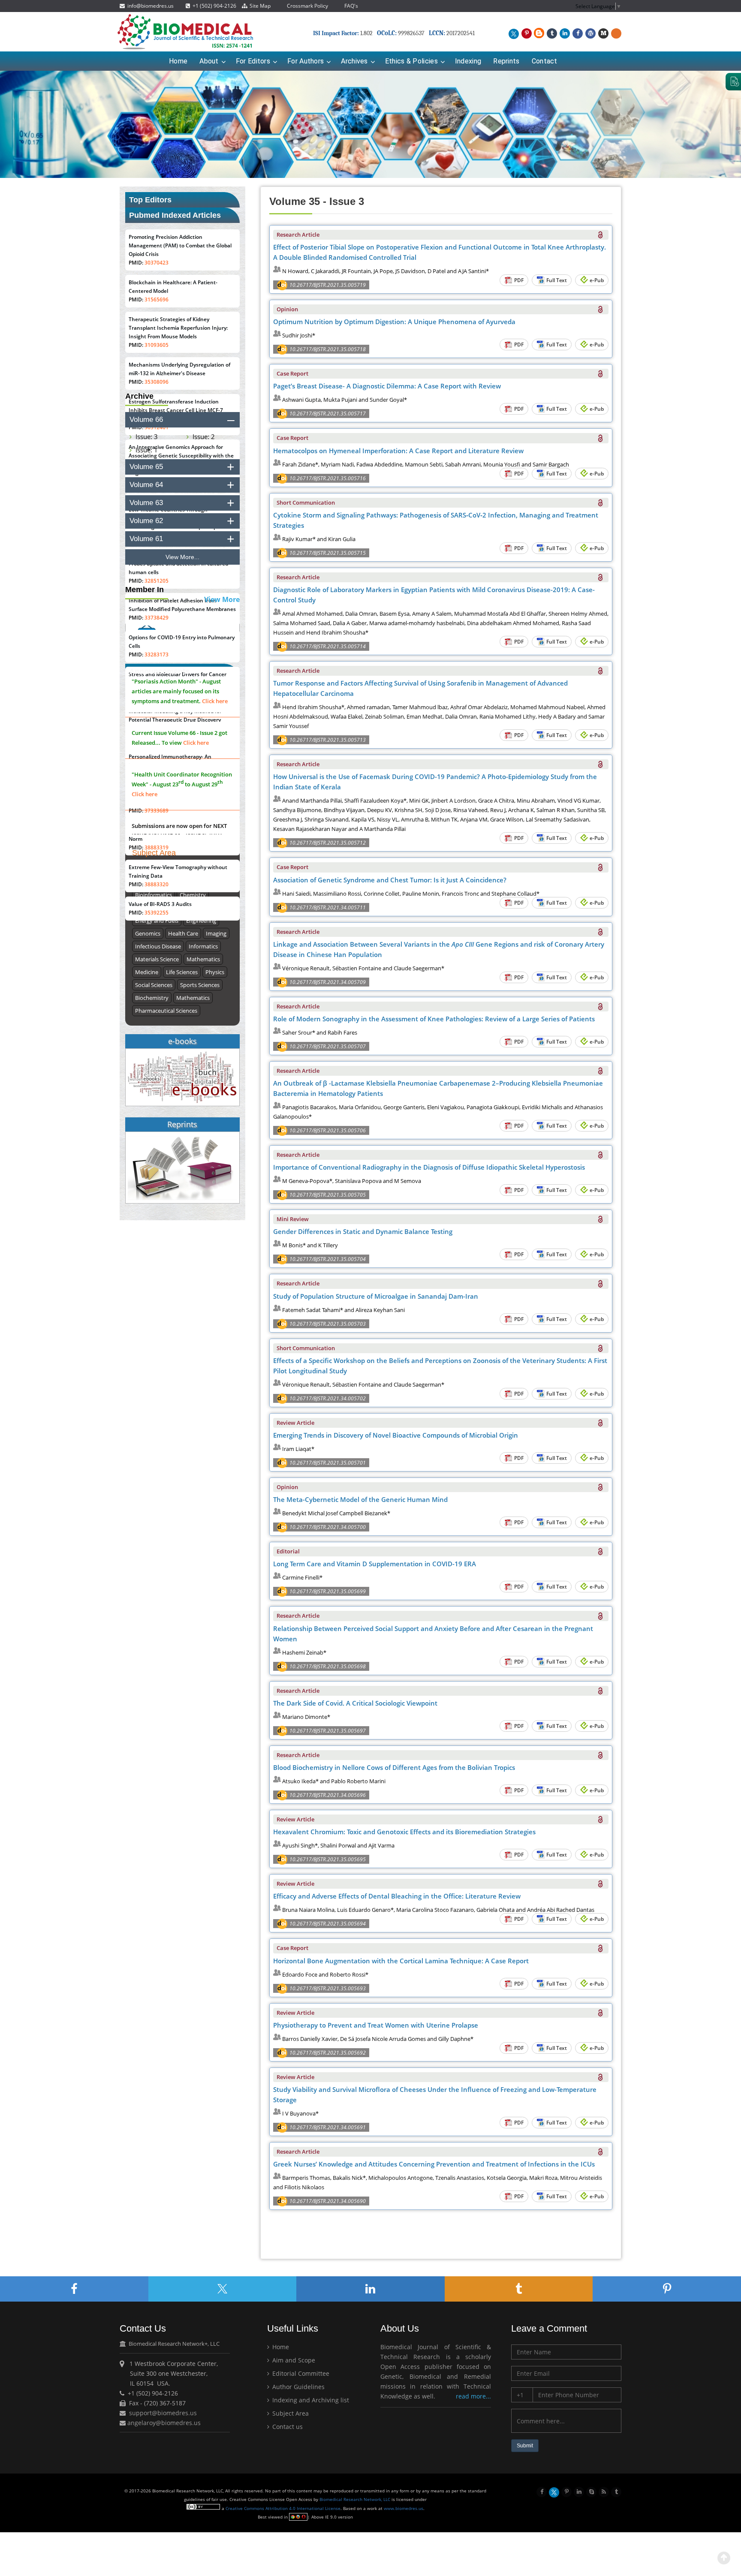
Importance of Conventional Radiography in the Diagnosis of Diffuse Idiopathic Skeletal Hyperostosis (429, 1167)
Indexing (468, 61)
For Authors (306, 61)
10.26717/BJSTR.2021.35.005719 (328, 285)
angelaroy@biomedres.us (163, 2423)
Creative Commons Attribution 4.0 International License (283, 2508)
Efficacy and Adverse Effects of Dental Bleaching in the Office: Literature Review (397, 1896)
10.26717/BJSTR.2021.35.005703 (328, 1324)
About (209, 61)
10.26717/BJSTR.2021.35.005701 (328, 1463)
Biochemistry (152, 998)
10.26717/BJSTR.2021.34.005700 (328, 1527)
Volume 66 (146, 420)
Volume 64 (146, 485)
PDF (518, 280)
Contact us (287, 2427)
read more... (473, 2396)
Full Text (556, 280)
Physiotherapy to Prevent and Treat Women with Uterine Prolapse (376, 2025)
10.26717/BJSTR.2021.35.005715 (328, 553)
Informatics (203, 946)
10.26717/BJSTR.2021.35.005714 (328, 646)
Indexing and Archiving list (310, 2400)
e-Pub (596, 280)
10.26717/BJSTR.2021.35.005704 (328, 1259)
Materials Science (157, 959)
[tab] (182, 420)
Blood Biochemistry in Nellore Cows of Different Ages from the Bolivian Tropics (394, 1767)
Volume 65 (146, 467)
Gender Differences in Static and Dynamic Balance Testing (363, 1231)
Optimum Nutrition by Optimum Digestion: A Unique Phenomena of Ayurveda (394, 322)
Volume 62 (146, 521)
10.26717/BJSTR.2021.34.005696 (328, 1795)
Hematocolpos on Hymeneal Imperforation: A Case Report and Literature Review (398, 451)
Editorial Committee (300, 2373)
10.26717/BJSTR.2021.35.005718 (328, 349)
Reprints (506, 61)
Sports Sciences (200, 985)
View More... (182, 557)
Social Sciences (154, 985)
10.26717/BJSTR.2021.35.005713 (328, 740)
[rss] (604, 2491)
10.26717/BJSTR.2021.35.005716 (328, 478)
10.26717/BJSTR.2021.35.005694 (328, 1924)
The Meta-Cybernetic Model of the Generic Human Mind (360, 1499)
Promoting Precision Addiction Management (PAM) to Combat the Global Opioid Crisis (180, 245)
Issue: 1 (147, 450)
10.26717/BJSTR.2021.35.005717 (328, 414)
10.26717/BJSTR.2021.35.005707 (328, 1046)
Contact (545, 61)
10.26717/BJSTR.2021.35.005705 (328, 1195)
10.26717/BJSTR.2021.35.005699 (328, 1591)
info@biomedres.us (150, 6)
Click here (215, 714)
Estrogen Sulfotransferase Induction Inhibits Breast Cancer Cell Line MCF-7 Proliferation (176, 410)
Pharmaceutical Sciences (166, 1011)
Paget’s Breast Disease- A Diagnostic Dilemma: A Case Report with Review (387, 386)
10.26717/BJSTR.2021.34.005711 (328, 907)
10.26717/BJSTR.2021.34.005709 (328, 982)
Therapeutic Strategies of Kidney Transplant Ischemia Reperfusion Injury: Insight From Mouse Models (178, 328)
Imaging (216, 933)
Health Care (183, 933)
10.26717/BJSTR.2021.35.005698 (328, 1666)
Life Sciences (182, 972)
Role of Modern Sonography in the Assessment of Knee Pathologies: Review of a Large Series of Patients (434, 1019)
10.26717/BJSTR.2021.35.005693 (328, 1988)
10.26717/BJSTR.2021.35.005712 (328, 843)
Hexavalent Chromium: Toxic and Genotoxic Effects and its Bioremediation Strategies (404, 1832)
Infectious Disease (158, 946)
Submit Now (169, 808)
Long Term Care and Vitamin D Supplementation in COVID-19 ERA (375, 1564)
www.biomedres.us (404, 2508)
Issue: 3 (147, 436)
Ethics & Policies (411, 61)
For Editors (253, 61)
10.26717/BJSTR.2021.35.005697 (328, 1731)
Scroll (724, 2558)
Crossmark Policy (307, 6)
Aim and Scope (293, 2360)
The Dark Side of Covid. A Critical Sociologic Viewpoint (355, 1703)
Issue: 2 (204, 436)
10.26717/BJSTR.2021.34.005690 (328, 2201)
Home (178, 61)
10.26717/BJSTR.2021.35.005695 (328, 1859)
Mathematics (203, 959)
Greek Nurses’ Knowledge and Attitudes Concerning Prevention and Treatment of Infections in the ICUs (434, 2164)
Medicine (147, 972)
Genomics (148, 933)
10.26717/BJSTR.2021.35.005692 (328, 2053)
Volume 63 (146, 503)
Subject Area (290, 2413)
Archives (354, 61)
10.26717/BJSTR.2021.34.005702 (328, 1398)
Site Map (259, 6)
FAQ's (351, 6)
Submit (525, 2446)
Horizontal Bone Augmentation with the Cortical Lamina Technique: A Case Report (401, 1961)
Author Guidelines (298, 2387)
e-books (182, 1041)
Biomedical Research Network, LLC (355, 2499)
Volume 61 (146, 539)
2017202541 (461, 33)
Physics (215, 972)
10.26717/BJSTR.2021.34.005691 (328, 2127)
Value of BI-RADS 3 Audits (160, 904)
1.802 (343, 33)
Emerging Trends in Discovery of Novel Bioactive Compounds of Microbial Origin (396, 1435)
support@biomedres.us (163, 2413)
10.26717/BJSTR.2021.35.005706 (328, 1130)
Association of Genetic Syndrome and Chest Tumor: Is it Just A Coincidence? (390, 880)
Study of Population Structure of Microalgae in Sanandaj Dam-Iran (376, 1296)
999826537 (411, 33)
